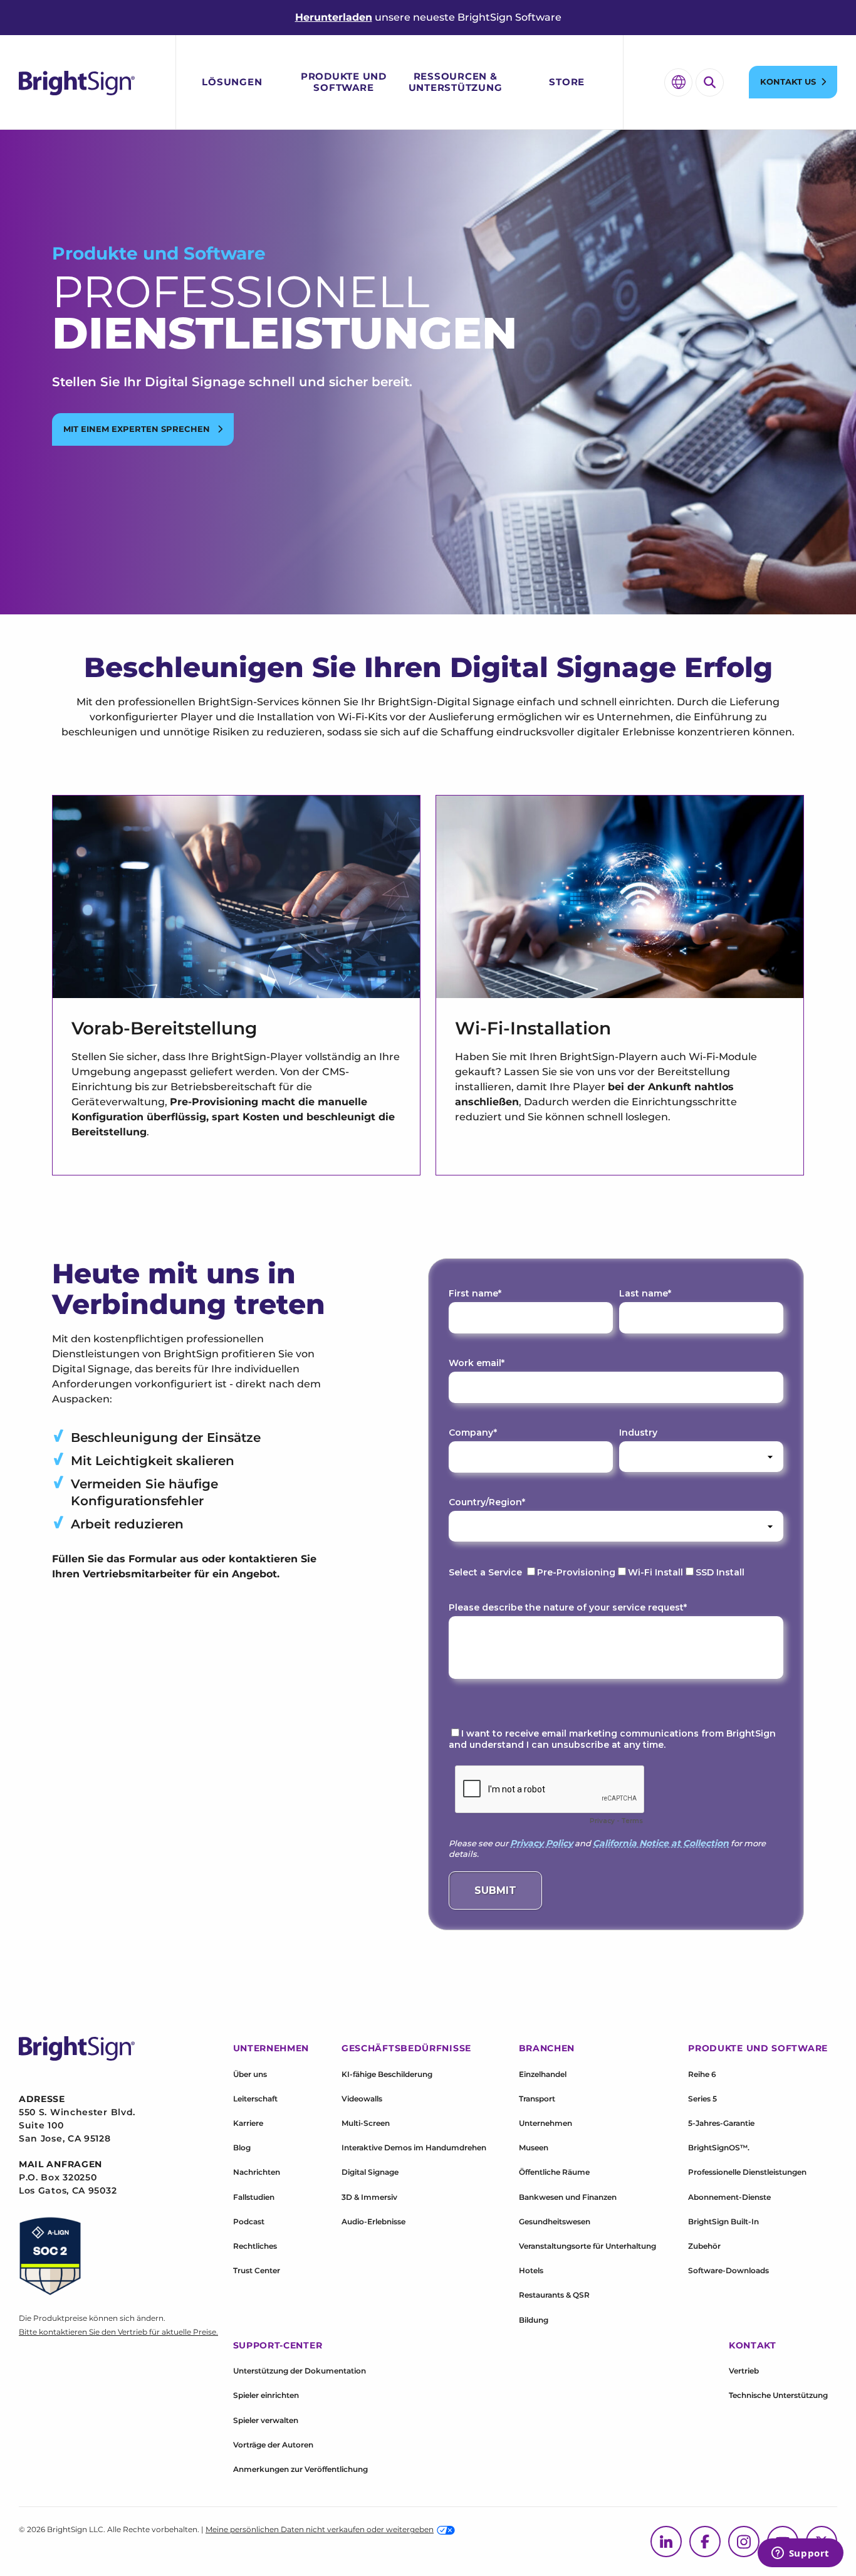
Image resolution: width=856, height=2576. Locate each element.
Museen (534, 2148)
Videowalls (362, 2099)
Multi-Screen (366, 2123)
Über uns (250, 2074)
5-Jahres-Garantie (721, 2123)
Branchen (547, 2048)
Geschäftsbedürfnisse (406, 2048)
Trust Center (257, 2270)
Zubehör (704, 2246)
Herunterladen (334, 17)
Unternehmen (545, 2123)
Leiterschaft (255, 2099)
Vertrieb (744, 2371)
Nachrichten (257, 2172)
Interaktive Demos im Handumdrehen (414, 2148)
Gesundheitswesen (555, 2221)
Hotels (531, 2270)
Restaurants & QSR (554, 2295)
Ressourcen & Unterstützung (456, 82)
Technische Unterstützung (778, 2395)
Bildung (534, 2320)
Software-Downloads (728, 2270)
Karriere (248, 2123)
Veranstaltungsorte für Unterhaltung (587, 2246)
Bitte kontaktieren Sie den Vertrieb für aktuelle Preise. (118, 2332)
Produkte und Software (344, 82)
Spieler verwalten (266, 2420)
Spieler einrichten (266, 2395)
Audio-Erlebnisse (373, 2221)
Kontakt (753, 2345)
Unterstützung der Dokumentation (300, 2371)
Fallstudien (254, 2197)
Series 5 (702, 2099)
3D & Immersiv (369, 2197)
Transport (537, 2099)
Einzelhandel (543, 2074)
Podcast (249, 2221)
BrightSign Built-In (723, 2221)
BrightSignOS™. (719, 2148)
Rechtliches (255, 2246)
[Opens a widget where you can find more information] (800, 2554)
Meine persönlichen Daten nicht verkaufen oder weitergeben (320, 2529)
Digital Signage (370, 2172)
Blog (242, 2148)
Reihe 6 (702, 2074)
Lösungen (232, 82)
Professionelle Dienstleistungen (747, 2172)
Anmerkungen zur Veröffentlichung (300, 2469)
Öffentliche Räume (554, 2172)
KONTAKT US (788, 81)
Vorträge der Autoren (273, 2445)
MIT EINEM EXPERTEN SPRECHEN (138, 429)
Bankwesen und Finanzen (568, 2197)
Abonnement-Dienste (729, 2197)
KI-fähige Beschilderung (387, 2074)
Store (567, 82)
